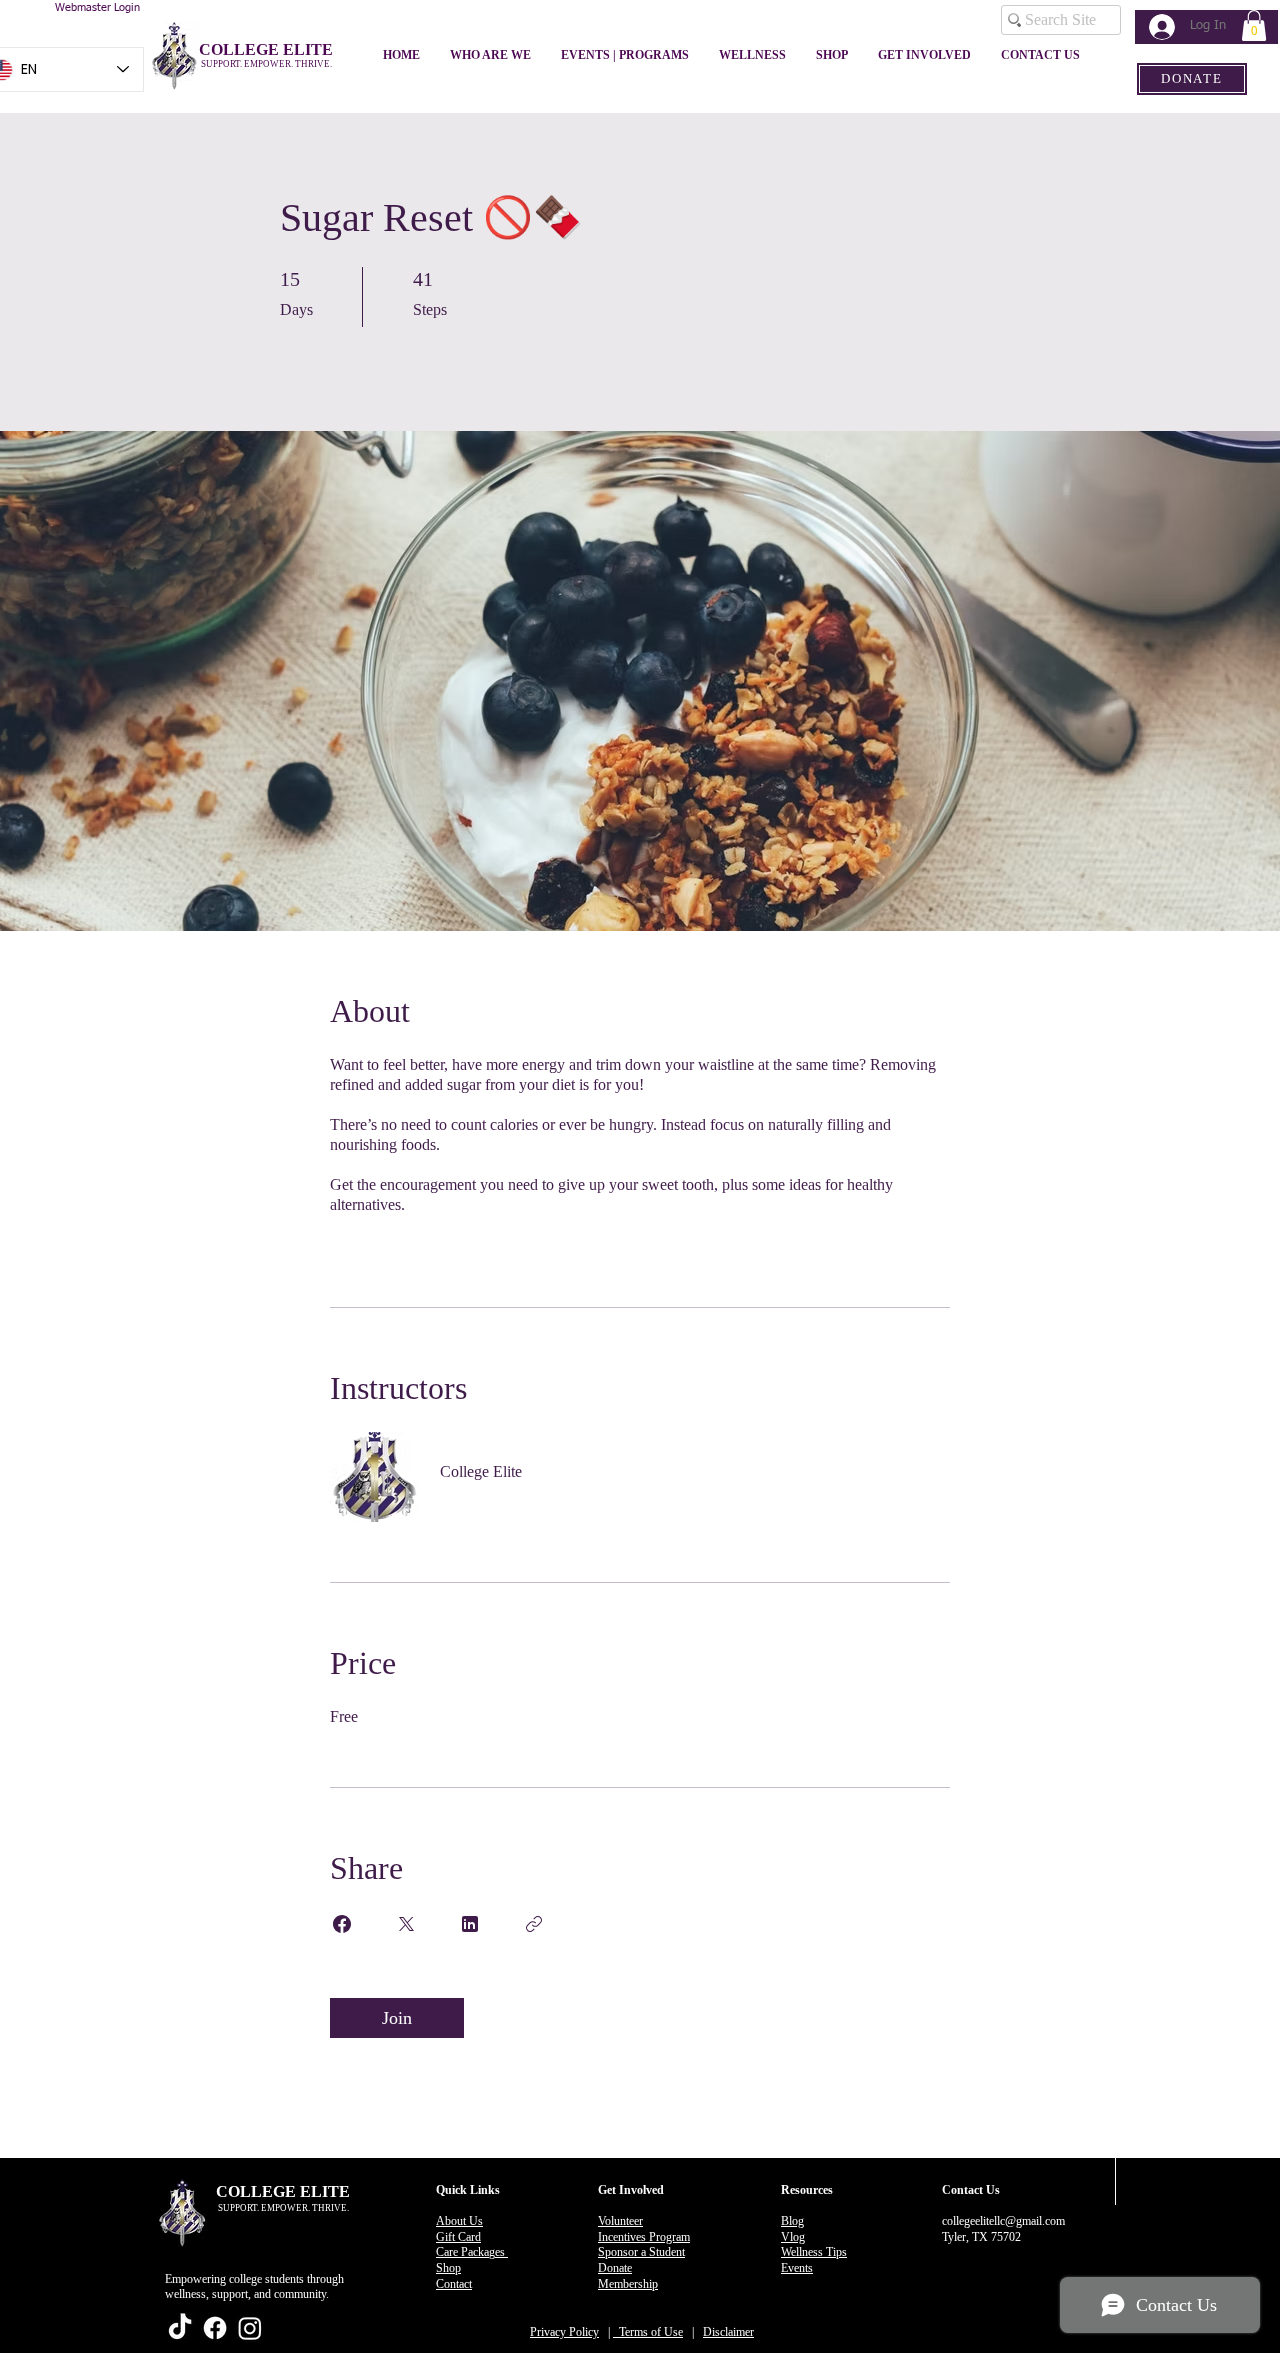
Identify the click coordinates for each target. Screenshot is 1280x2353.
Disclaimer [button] (728, 2332)
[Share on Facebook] (342, 1924)
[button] (1254, 25)
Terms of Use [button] (648, 2332)
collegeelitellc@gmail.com (1003, 2221)
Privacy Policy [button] (564, 2332)
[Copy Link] (534, 1924)
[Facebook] (215, 2328)
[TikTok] (180, 2328)
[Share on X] (406, 1924)
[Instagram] (250, 2328)
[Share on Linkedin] (470, 1924)
